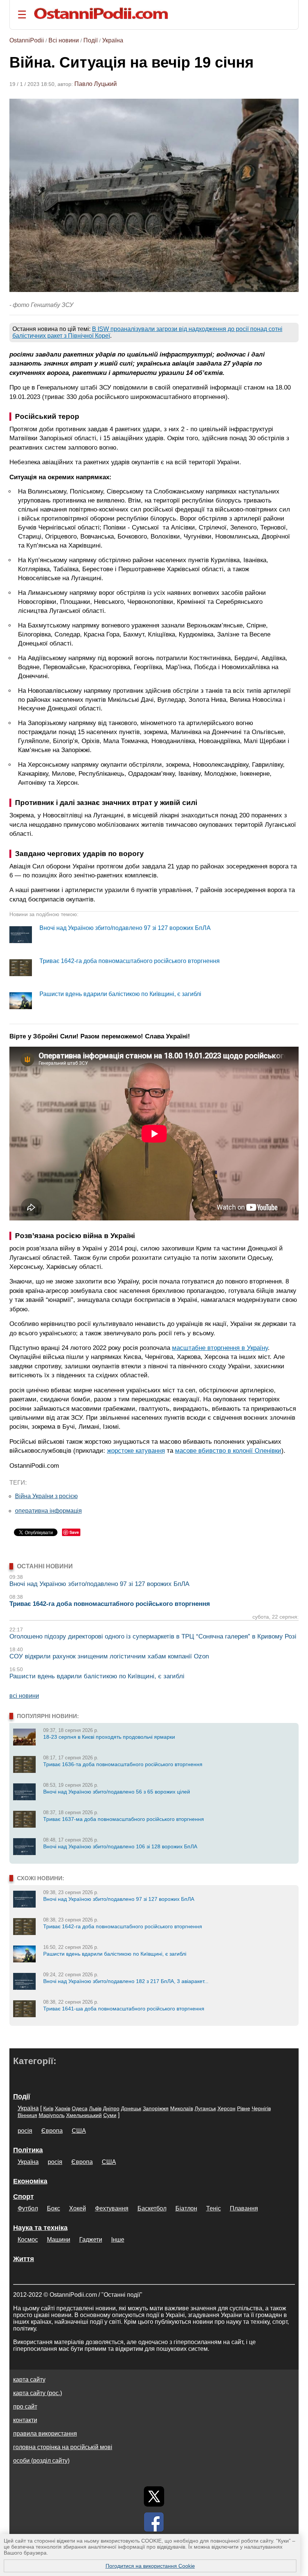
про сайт (25, 2407)
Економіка (30, 2181)
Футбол (28, 2208)
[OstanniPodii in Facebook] (154, 2522)
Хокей (78, 2208)
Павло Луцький (96, 84)
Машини (59, 2240)
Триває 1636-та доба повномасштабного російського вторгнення (123, 1764)
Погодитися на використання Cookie (150, 2566)
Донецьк (131, 2108)
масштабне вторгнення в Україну (220, 1348)
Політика (28, 2150)
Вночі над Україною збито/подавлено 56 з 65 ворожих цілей (117, 1792)
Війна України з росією (46, 1496)
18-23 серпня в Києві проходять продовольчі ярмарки (109, 1737)
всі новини (24, 1696)
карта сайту (29, 2380)
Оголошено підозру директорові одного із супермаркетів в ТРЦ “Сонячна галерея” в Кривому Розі (153, 1636)
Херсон (226, 2108)
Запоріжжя (156, 2108)
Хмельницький (84, 2115)
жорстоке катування (136, 1451)
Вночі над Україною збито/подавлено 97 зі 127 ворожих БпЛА (125, 928)
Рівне (244, 2108)
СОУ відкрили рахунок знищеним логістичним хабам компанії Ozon (109, 1656)
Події (91, 40)
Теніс (214, 2208)
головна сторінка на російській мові (63, 2447)
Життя (24, 2259)
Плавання (244, 2208)
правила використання (45, 2434)
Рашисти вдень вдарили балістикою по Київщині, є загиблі (120, 994)
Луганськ (205, 2108)
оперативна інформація (48, 1511)
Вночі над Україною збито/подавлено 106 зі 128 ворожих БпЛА (120, 1846)
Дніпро (111, 2108)
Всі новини (64, 40)
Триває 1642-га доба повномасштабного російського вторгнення (130, 961)
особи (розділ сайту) (41, 2461)
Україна (113, 40)
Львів (95, 2108)
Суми (110, 2115)
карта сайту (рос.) (38, 2393)
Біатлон (186, 2208)
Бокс (54, 2208)
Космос (28, 2240)
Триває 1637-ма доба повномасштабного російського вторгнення (124, 1819)
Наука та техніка (40, 2228)
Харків (63, 2108)
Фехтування (112, 2208)
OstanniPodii (27, 40)
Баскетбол (152, 2208)
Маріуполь (52, 2115)
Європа (52, 2131)
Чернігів (261, 2108)
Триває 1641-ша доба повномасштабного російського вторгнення (124, 2009)
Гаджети (91, 2240)
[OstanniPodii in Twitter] (154, 2496)
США (79, 2131)
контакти (25, 2420)
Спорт (23, 2197)
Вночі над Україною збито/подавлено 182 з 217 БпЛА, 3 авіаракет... (126, 1981)
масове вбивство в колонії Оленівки (228, 1451)
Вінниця (27, 2115)
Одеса (80, 2108)
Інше (118, 2240)
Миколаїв (182, 2108)
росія (25, 2131)
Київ (48, 2108)
